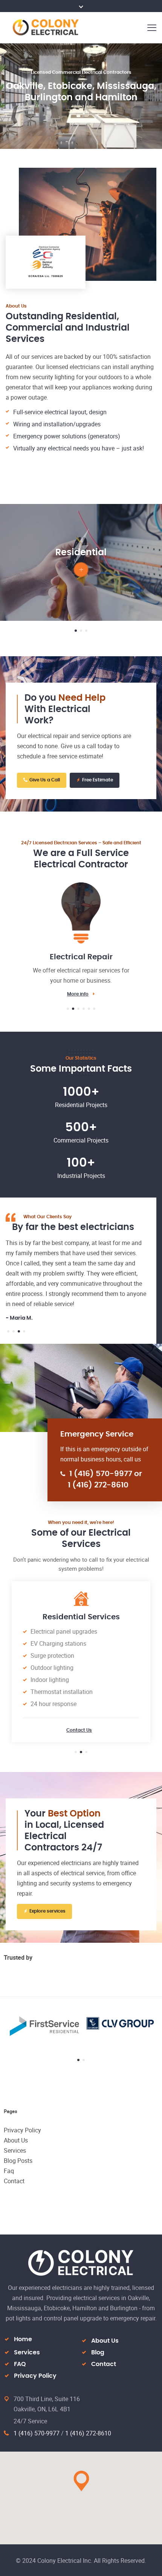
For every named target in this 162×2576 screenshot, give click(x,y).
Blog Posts (18, 2161)
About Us (16, 2140)
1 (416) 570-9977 (37, 2433)
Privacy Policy (22, 2130)
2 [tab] (81, 631)
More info (81, 994)
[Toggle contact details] (81, 6)
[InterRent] (95, 2024)
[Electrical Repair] (81, 908)
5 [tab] (89, 1009)
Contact (14, 2181)
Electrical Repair (81, 957)
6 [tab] (94, 1009)
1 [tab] (76, 631)
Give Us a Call (45, 780)
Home (23, 2339)
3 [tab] (86, 631)
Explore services (47, 1911)
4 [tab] (84, 1009)
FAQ (20, 2364)
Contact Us (79, 1730)
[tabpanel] (81, 562)
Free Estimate (98, 780)
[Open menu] (151, 27)
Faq (9, 2171)
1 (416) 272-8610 (88, 2433)
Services (15, 2150)
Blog (98, 2352)
